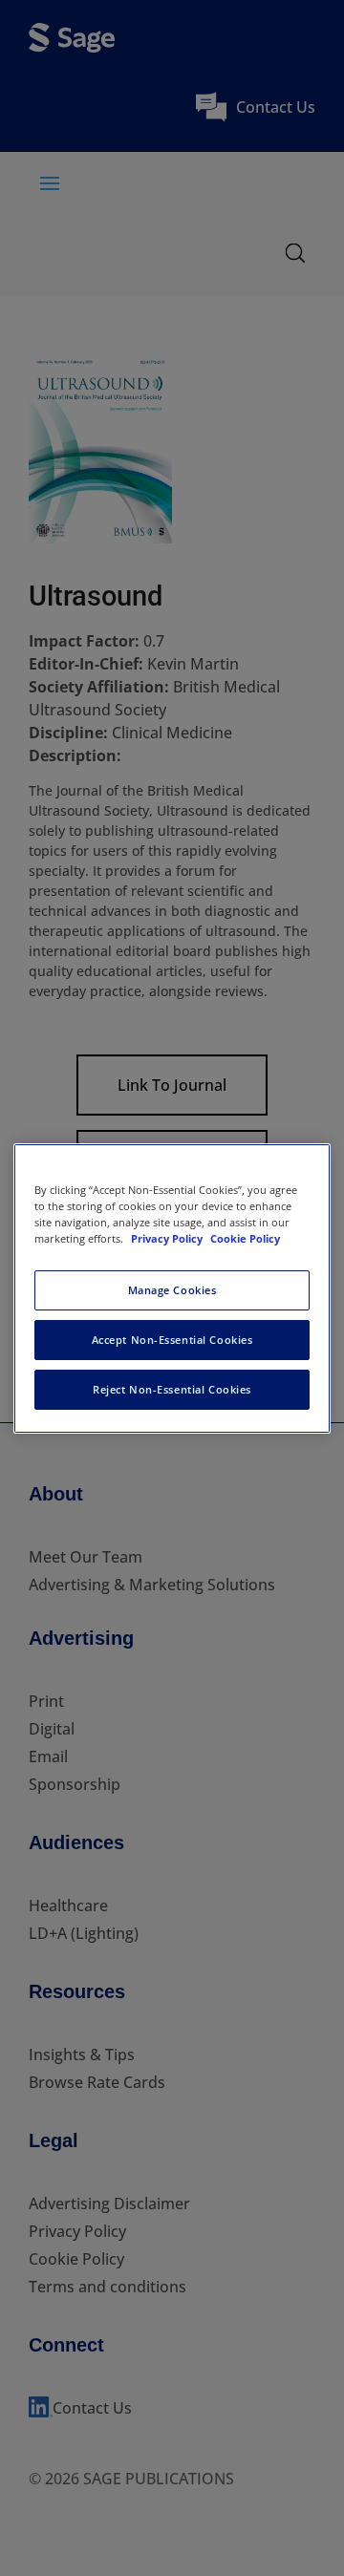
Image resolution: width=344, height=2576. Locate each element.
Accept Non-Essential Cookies (172, 1340)
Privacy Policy (168, 1238)
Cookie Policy (245, 1238)
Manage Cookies (172, 1290)
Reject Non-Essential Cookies (172, 1389)
